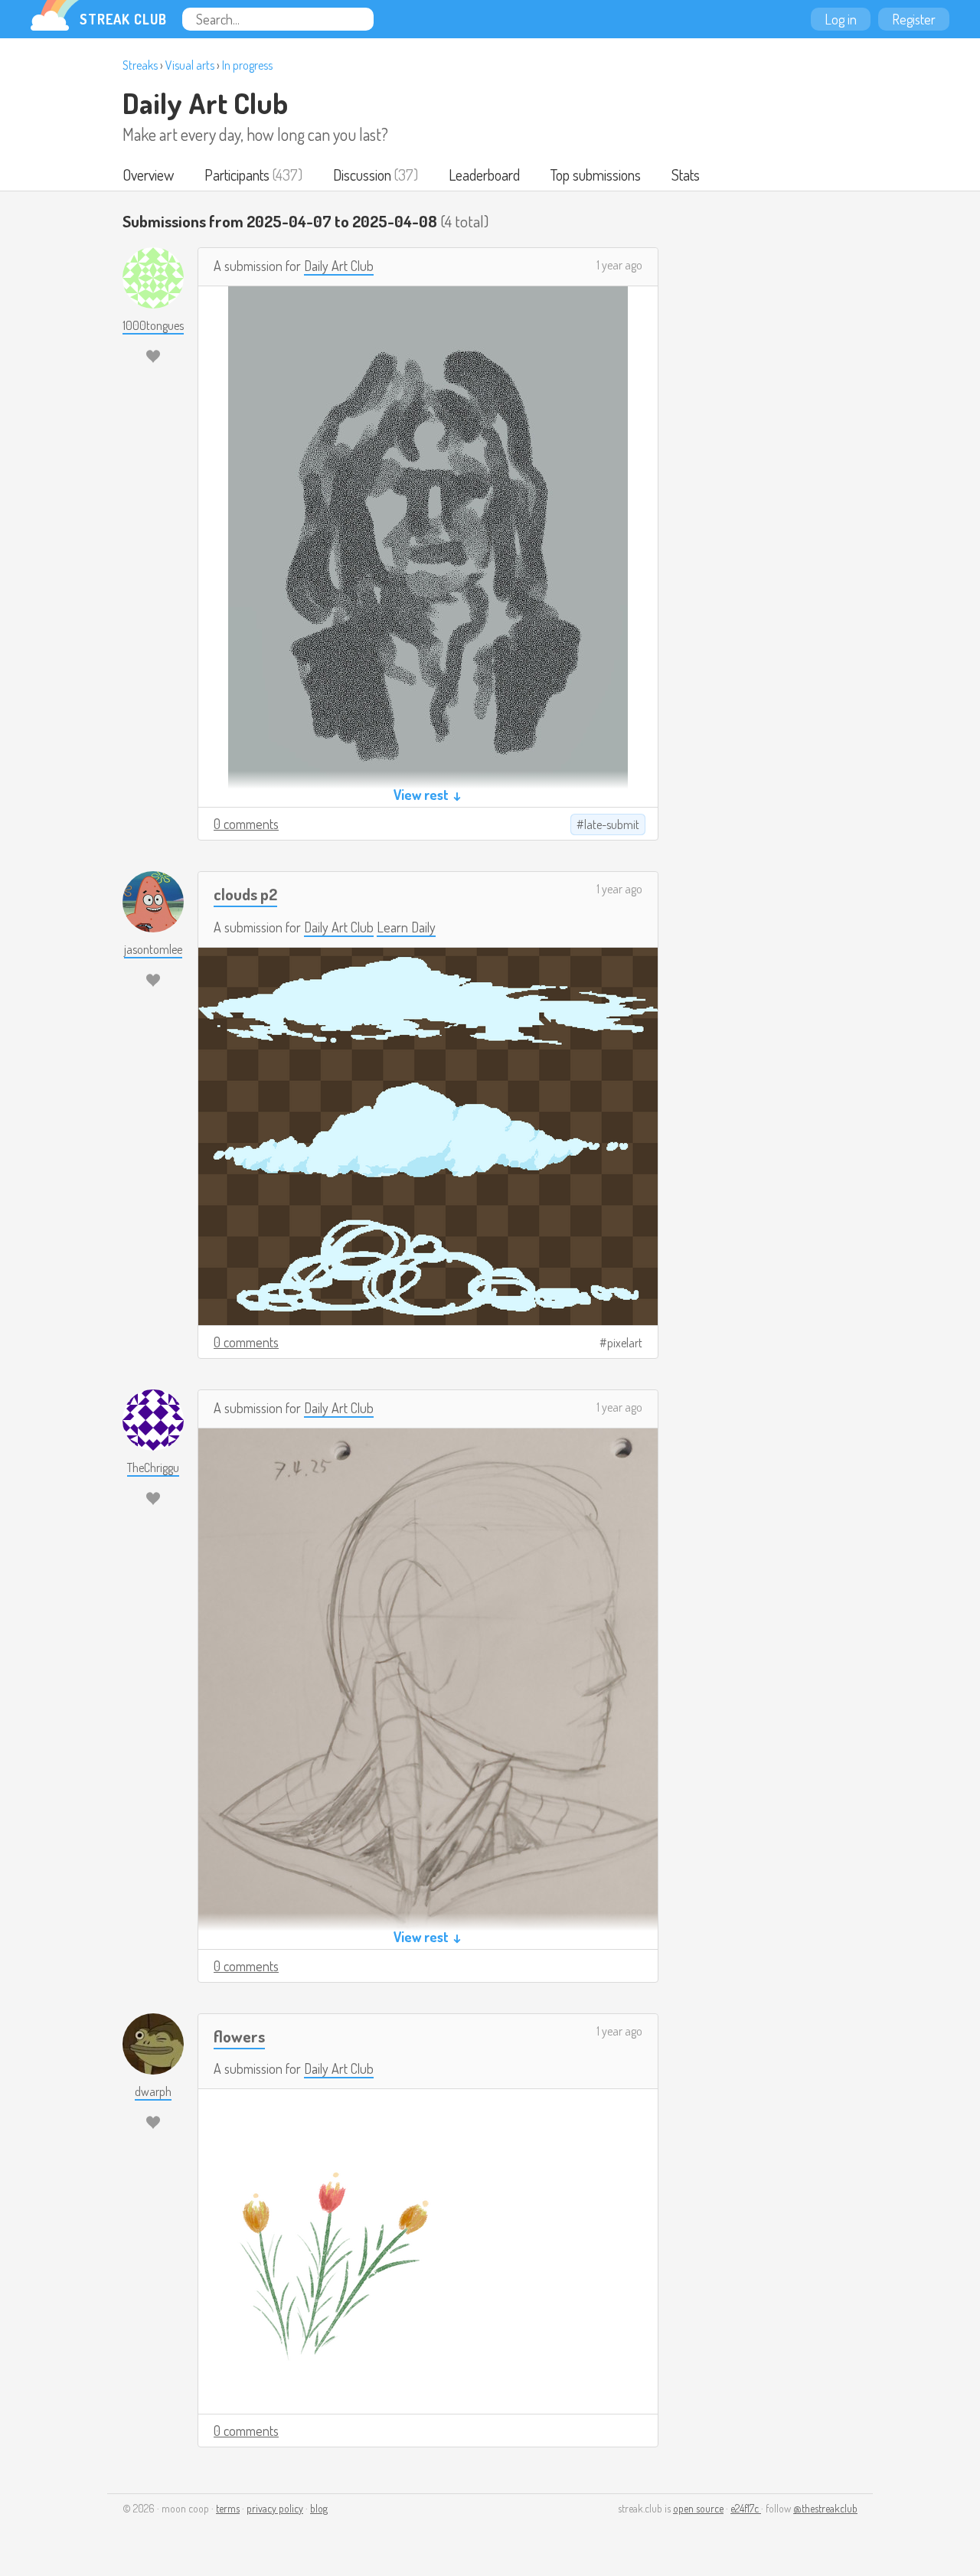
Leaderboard (484, 175)
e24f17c (746, 2508)
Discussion (362, 175)
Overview (148, 175)
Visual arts (190, 65)
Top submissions (596, 175)
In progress (247, 65)
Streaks (140, 65)
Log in (841, 19)
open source (698, 2508)
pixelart (625, 1343)
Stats (686, 175)
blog (319, 2508)
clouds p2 (245, 894)
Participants (237, 175)
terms (228, 2508)
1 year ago (619, 265)
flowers (239, 2036)
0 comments (246, 824)
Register (914, 19)
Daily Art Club (205, 103)
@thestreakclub (825, 2508)
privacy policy (275, 2508)
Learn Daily (406, 927)
